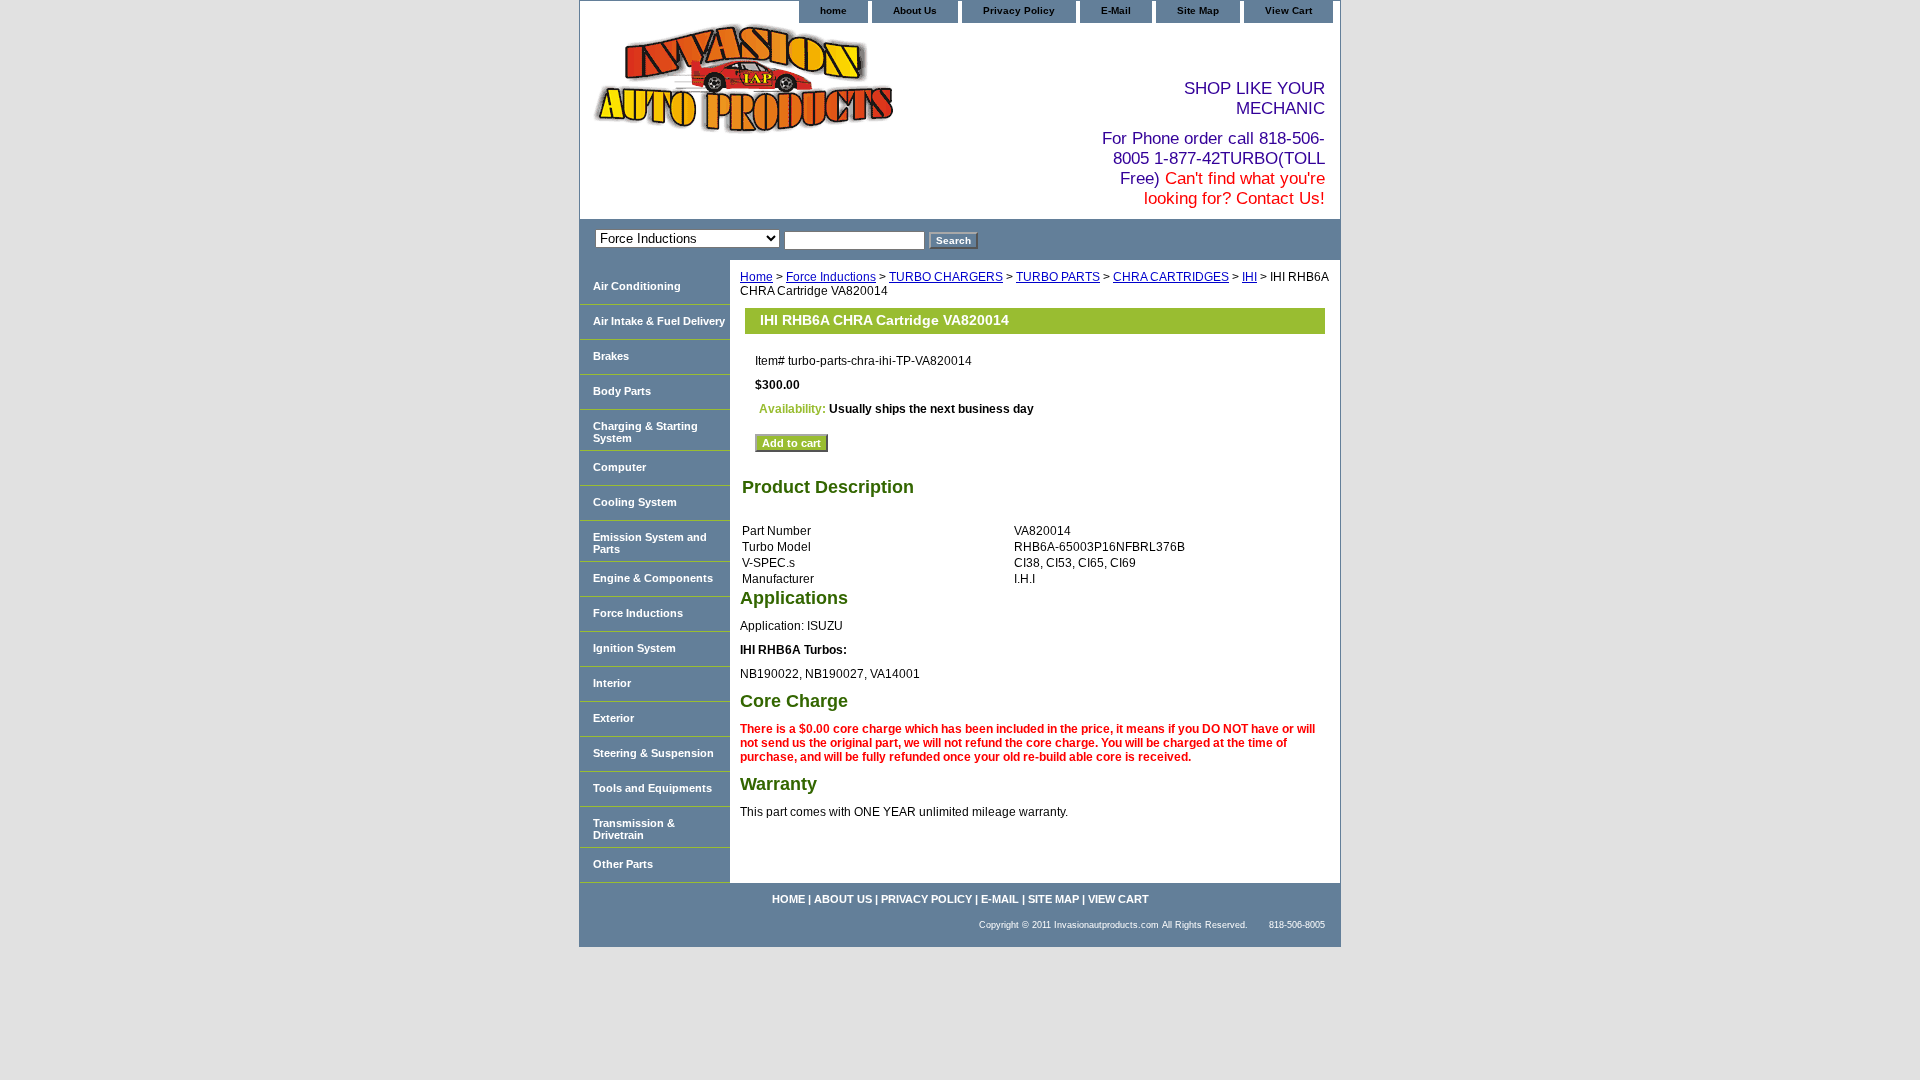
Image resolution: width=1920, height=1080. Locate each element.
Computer (619, 467)
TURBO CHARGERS (946, 277)
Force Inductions (831, 277)
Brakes (611, 356)
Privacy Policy (1019, 10)
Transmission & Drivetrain (634, 829)
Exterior (613, 718)
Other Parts (623, 864)
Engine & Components (653, 578)
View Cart (1288, 10)
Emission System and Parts (650, 543)
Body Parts (622, 391)
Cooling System (635, 502)
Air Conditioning (637, 286)
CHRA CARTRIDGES (1171, 277)
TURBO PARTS (1058, 277)
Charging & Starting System (645, 432)
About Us (915, 10)
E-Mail (1116, 10)
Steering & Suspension (653, 753)
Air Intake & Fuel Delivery (659, 321)
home (833, 10)
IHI (1249, 277)
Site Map (1198, 10)
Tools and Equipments (652, 788)
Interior (612, 683)
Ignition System (634, 648)
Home (756, 277)
